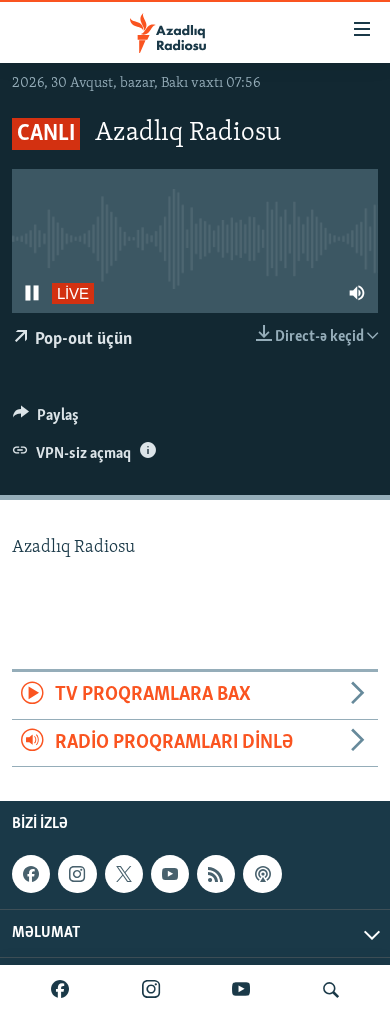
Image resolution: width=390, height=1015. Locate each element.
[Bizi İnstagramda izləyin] (151, 990)
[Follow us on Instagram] (77, 874)
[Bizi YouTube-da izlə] (241, 990)
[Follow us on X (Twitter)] (124, 874)
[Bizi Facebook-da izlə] (60, 990)
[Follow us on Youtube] (170, 874)
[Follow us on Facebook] (31, 874)
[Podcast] (262, 874)
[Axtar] (331, 990)
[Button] (46, 420)
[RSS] (216, 874)
